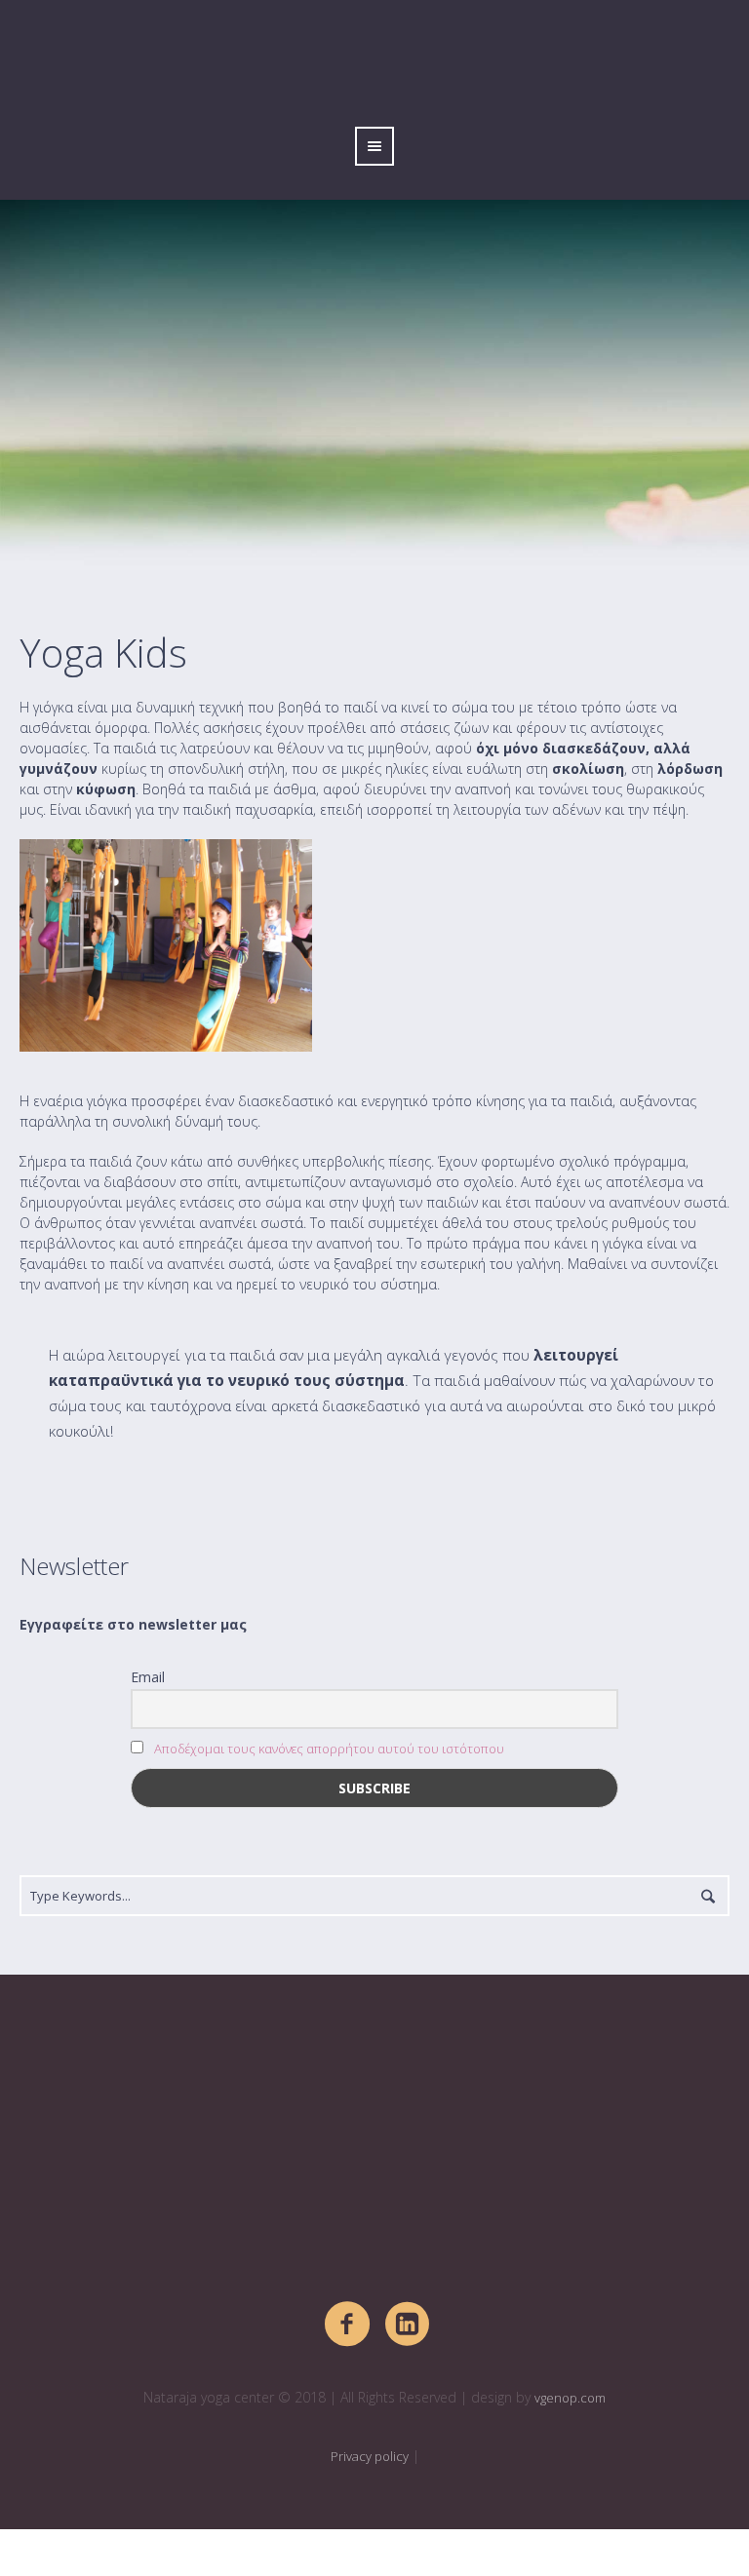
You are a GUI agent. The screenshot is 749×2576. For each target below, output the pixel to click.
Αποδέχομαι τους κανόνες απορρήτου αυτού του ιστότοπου (329, 1749)
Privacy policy (370, 2456)
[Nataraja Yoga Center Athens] (374, 2149)
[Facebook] (348, 2325)
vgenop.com (570, 2398)
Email (148, 1677)
